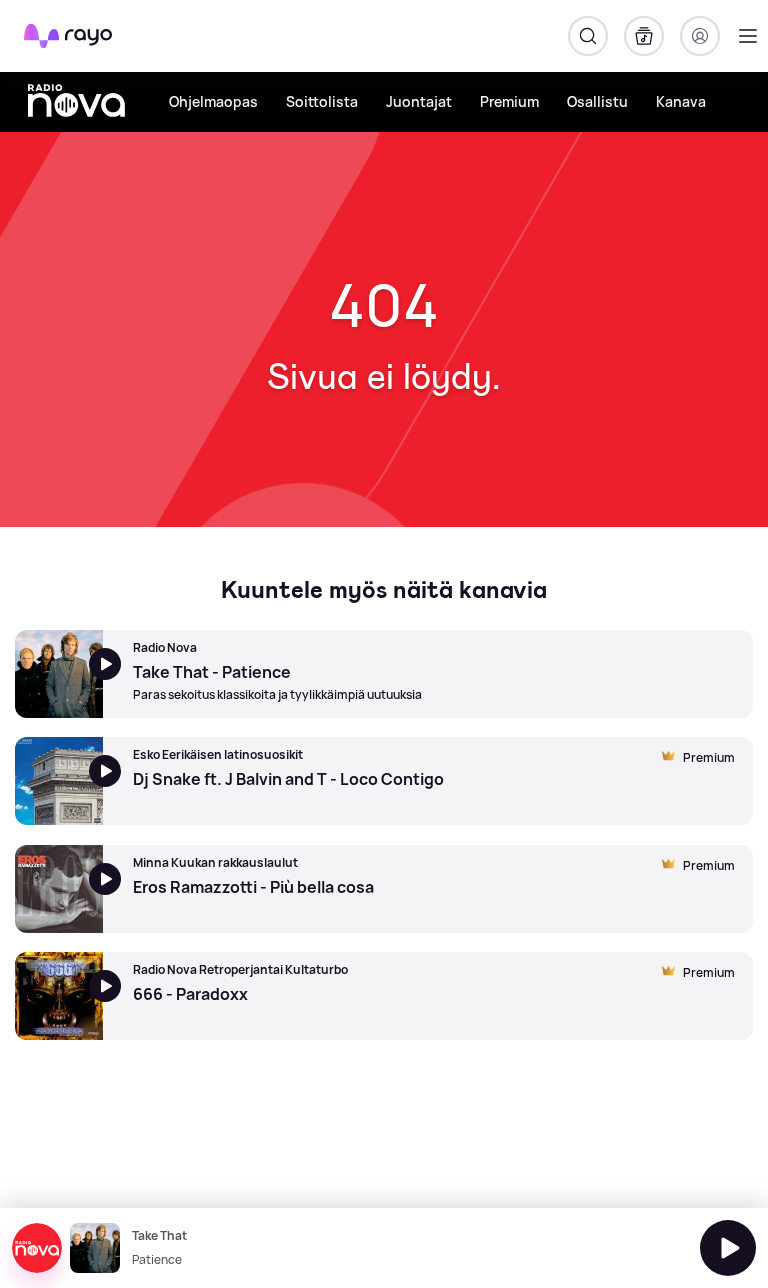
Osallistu (597, 101)
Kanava (681, 101)
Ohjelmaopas (213, 101)
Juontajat (419, 101)
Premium (509, 101)
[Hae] (588, 36)
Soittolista (322, 101)
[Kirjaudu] (700, 36)
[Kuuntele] (728, 1248)
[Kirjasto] (644, 36)
